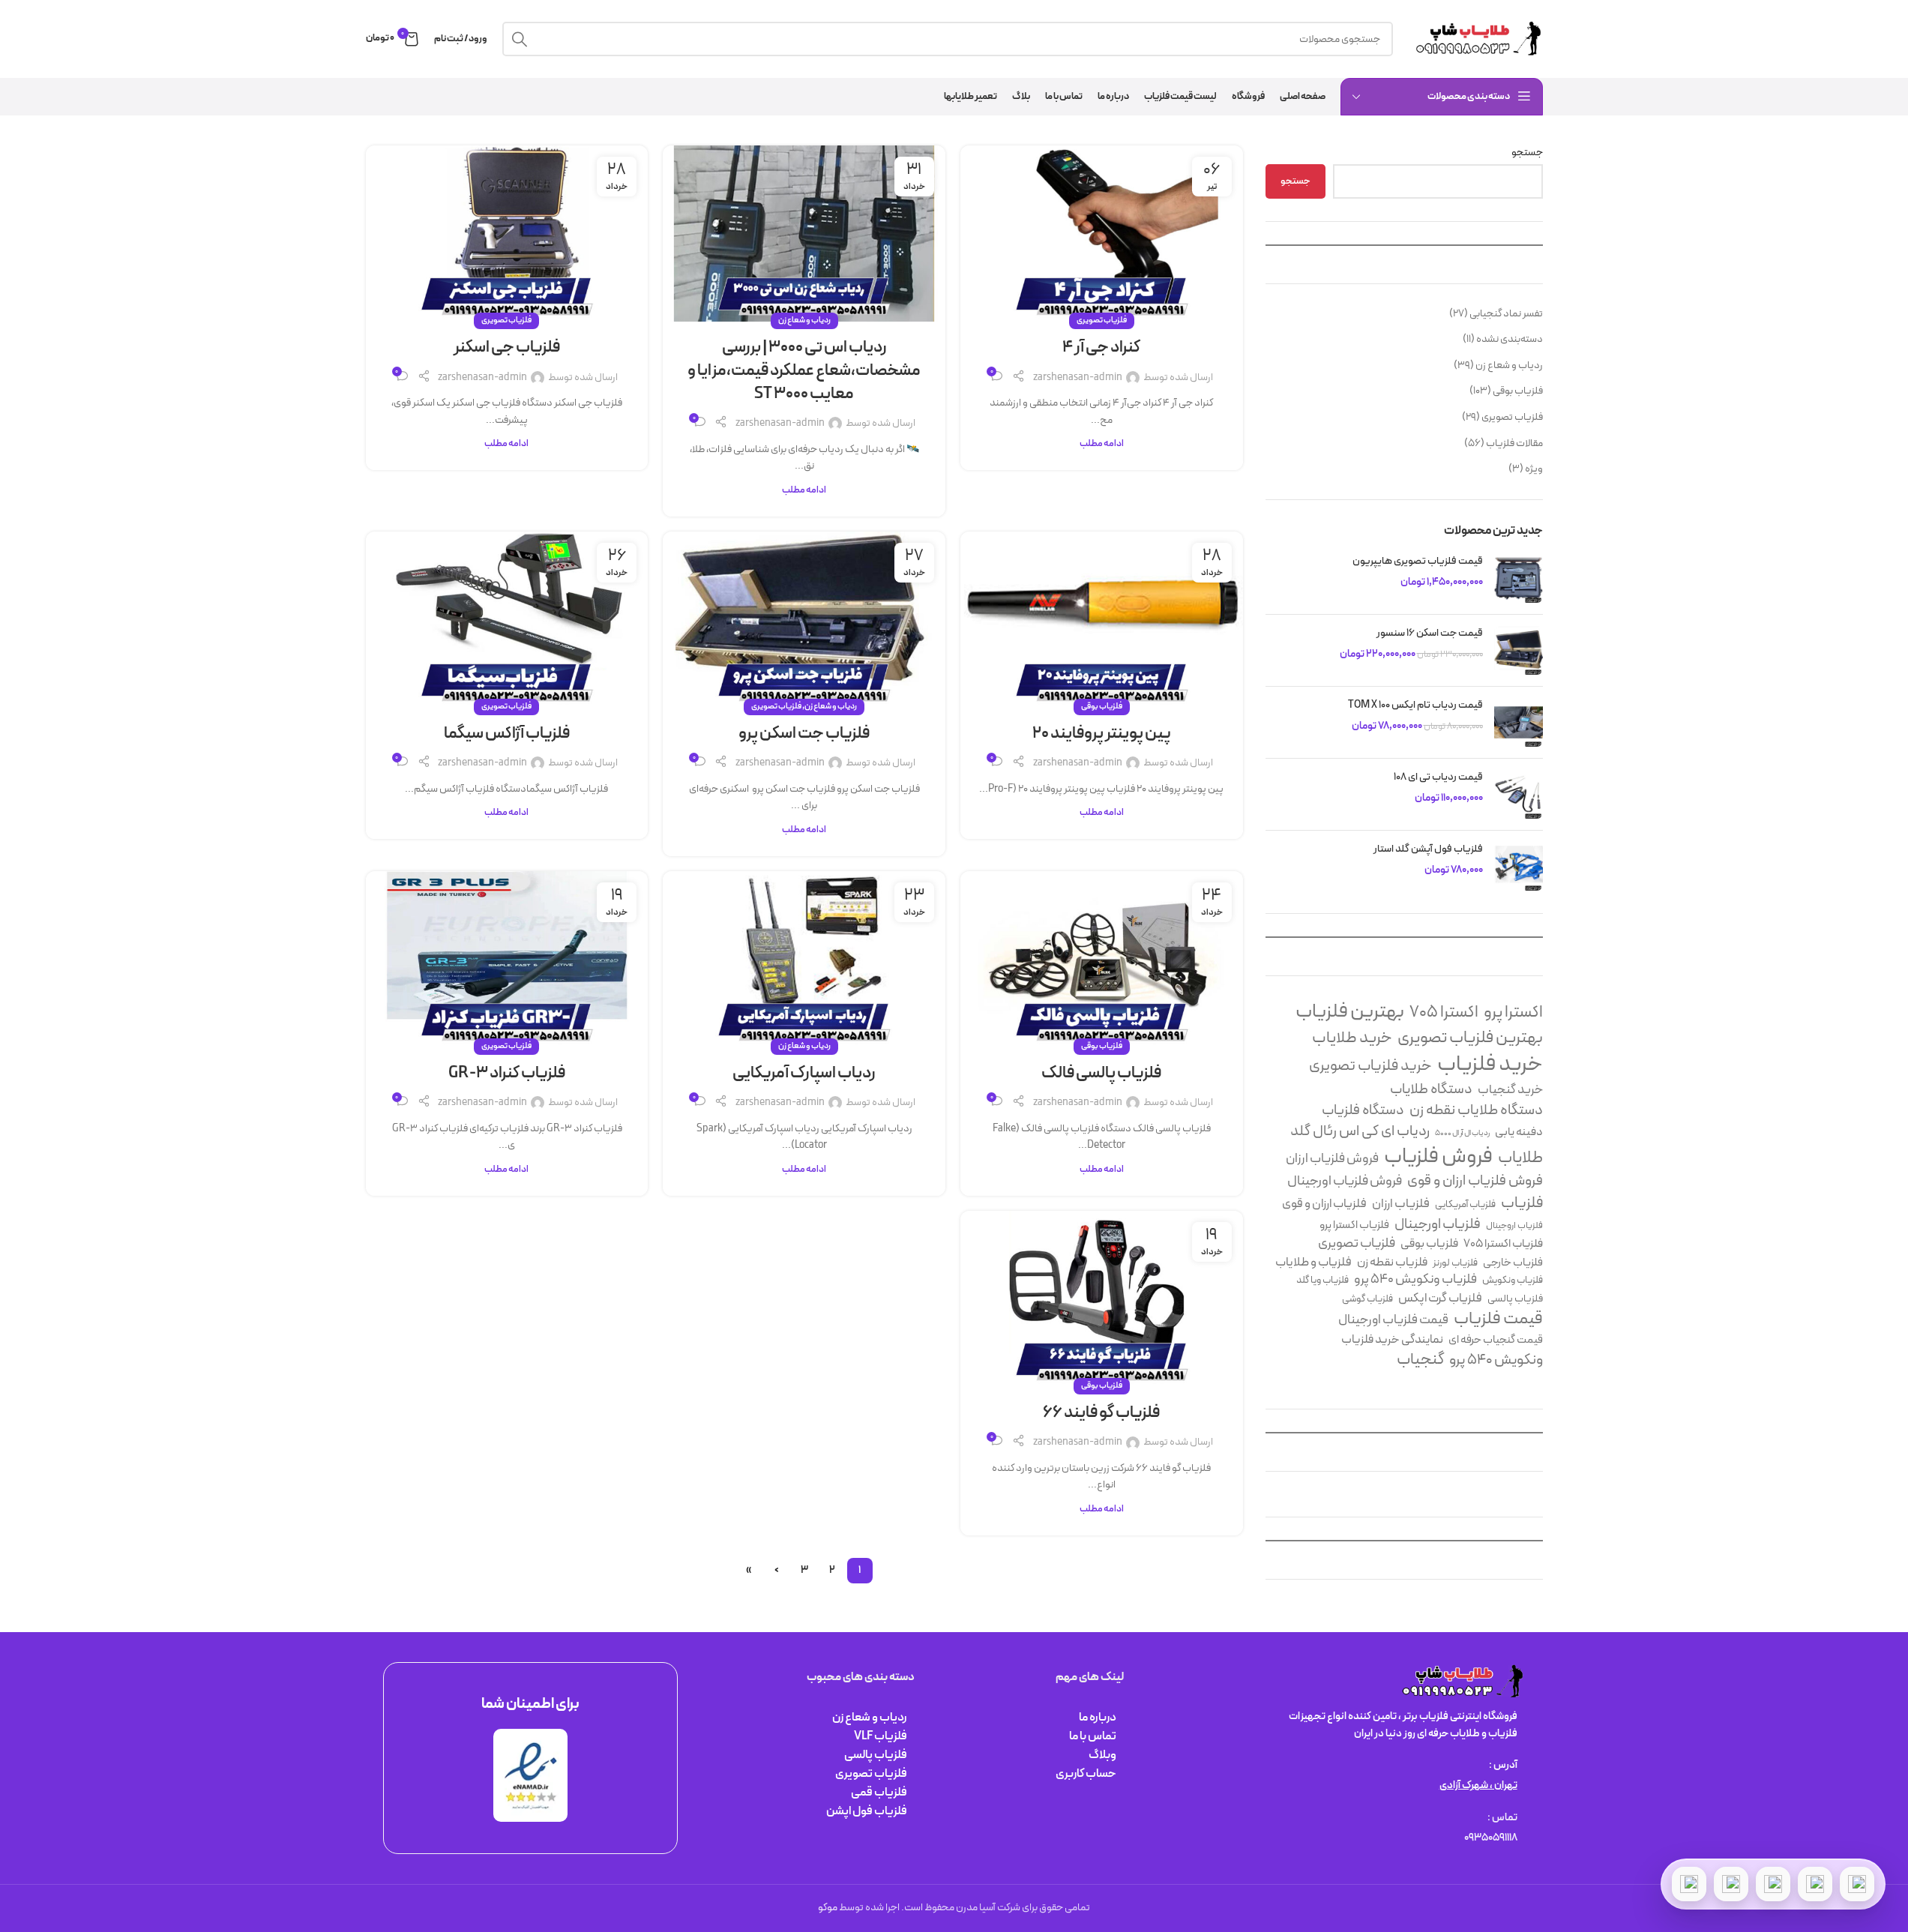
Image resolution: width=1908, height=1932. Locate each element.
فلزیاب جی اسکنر (507, 347)
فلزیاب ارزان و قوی (1324, 1204)
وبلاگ (1102, 1755)
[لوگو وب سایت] (1475, 39)
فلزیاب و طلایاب (1313, 1262)
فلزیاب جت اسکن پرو (804, 734)
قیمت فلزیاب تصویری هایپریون (1417, 562)
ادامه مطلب (1102, 443)
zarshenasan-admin (1078, 377)
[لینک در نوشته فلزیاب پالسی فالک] (1102, 959)
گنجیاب (1420, 1360)
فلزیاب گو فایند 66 (1101, 1413)
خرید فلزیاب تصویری (1370, 1066)
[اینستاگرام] (1731, 1884)
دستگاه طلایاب (1431, 1090)
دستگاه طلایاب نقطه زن (1476, 1111)
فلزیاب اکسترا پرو (1354, 1225)
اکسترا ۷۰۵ (1444, 1012)
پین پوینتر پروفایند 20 (1102, 734)
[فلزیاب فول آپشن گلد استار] (1519, 866)
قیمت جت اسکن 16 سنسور (1430, 634)
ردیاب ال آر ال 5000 (1462, 1133)
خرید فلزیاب (1490, 1065)
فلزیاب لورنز (1455, 1264)
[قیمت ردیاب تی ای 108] (1519, 794)
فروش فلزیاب (1438, 1158)
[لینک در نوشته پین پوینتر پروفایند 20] (1102, 620)
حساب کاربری (1086, 1774)
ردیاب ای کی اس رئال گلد (1360, 1132)
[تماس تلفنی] (1857, 1884)
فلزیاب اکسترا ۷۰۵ (1503, 1244)
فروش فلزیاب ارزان (1332, 1159)
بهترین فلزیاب (1350, 1012)
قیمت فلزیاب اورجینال (1393, 1320)
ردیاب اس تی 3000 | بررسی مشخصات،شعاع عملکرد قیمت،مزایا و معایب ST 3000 (804, 371)
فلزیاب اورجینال (1438, 1225)
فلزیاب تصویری (1512, 417)
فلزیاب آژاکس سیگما (507, 734)
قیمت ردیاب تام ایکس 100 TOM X (1415, 705)
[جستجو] (520, 39)
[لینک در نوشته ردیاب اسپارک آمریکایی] (804, 959)
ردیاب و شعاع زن (1509, 365)
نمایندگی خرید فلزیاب (1392, 1340)
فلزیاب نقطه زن (1392, 1263)
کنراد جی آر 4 (1101, 347)
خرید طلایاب (1352, 1039)
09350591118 (1491, 1838)
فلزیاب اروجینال (1514, 1226)
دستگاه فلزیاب (1363, 1111)
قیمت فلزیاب (1498, 1320)
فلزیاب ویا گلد (1322, 1281)
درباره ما (1098, 1718)
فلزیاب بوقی (1518, 391)
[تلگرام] (1773, 1884)
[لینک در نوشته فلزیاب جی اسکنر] (507, 234)
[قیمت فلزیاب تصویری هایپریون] (1519, 578)
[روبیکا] (1689, 1884)
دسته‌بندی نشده (1510, 339)
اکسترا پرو (1513, 1012)
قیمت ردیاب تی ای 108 (1438, 777)
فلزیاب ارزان (1401, 1205)
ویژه (1534, 469)
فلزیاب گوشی (1367, 1300)
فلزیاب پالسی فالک (1101, 1073)
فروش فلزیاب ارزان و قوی (1475, 1182)
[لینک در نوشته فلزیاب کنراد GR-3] (507, 959)
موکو (828, 1908)
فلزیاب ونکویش (1513, 1281)
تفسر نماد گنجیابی (1506, 314)
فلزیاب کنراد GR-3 (507, 1073)
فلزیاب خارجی (1513, 1263)
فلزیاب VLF (881, 1736)
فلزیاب (1522, 1203)
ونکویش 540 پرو (1496, 1360)
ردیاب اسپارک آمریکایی (804, 1073)
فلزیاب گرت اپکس (1440, 1298)
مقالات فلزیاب (1514, 443)
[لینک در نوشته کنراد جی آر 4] (1102, 234)
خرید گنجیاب (1510, 1091)
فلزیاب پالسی (1515, 1299)
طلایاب (1520, 1158)
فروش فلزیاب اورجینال (1345, 1181)
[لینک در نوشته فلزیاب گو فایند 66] (1102, 1299)
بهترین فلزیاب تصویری (1470, 1038)
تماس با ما (1093, 1736)
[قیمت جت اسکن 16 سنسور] (1519, 650)
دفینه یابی (1519, 1132)
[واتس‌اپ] (1815, 1884)
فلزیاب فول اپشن (867, 1811)
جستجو (1527, 153)
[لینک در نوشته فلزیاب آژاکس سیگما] (507, 620)
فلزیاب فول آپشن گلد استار (1428, 849)
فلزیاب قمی (879, 1793)
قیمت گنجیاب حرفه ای (1496, 1340)
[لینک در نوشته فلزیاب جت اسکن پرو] (804, 620)
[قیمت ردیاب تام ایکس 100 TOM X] (1519, 722)
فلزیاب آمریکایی (1465, 1205)
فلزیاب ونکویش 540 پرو (1415, 1280)
